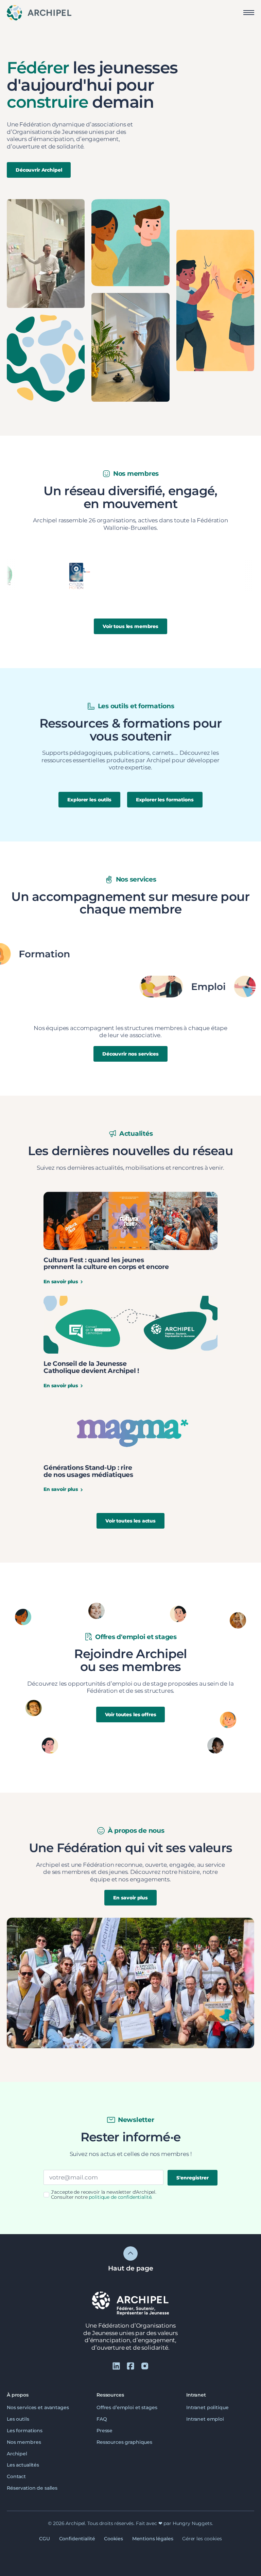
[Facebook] (130, 2366)
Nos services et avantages (38, 2407)
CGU (45, 2539)
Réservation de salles (32, 2488)
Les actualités (23, 2465)
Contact (16, 2476)
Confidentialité (77, 2539)
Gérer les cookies (202, 2539)
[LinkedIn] (116, 2366)
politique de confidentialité (120, 2197)
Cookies (114, 2539)
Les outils (18, 2419)
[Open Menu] (249, 13)
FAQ (102, 2419)
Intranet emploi (205, 2419)
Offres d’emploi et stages (127, 2407)
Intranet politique (207, 2407)
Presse (105, 2430)
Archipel (17, 2453)
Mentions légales (153, 2539)
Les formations (25, 2430)
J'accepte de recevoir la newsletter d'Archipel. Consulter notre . (104, 2195)
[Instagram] (145, 2366)
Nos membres (24, 2442)
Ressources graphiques (124, 2442)
